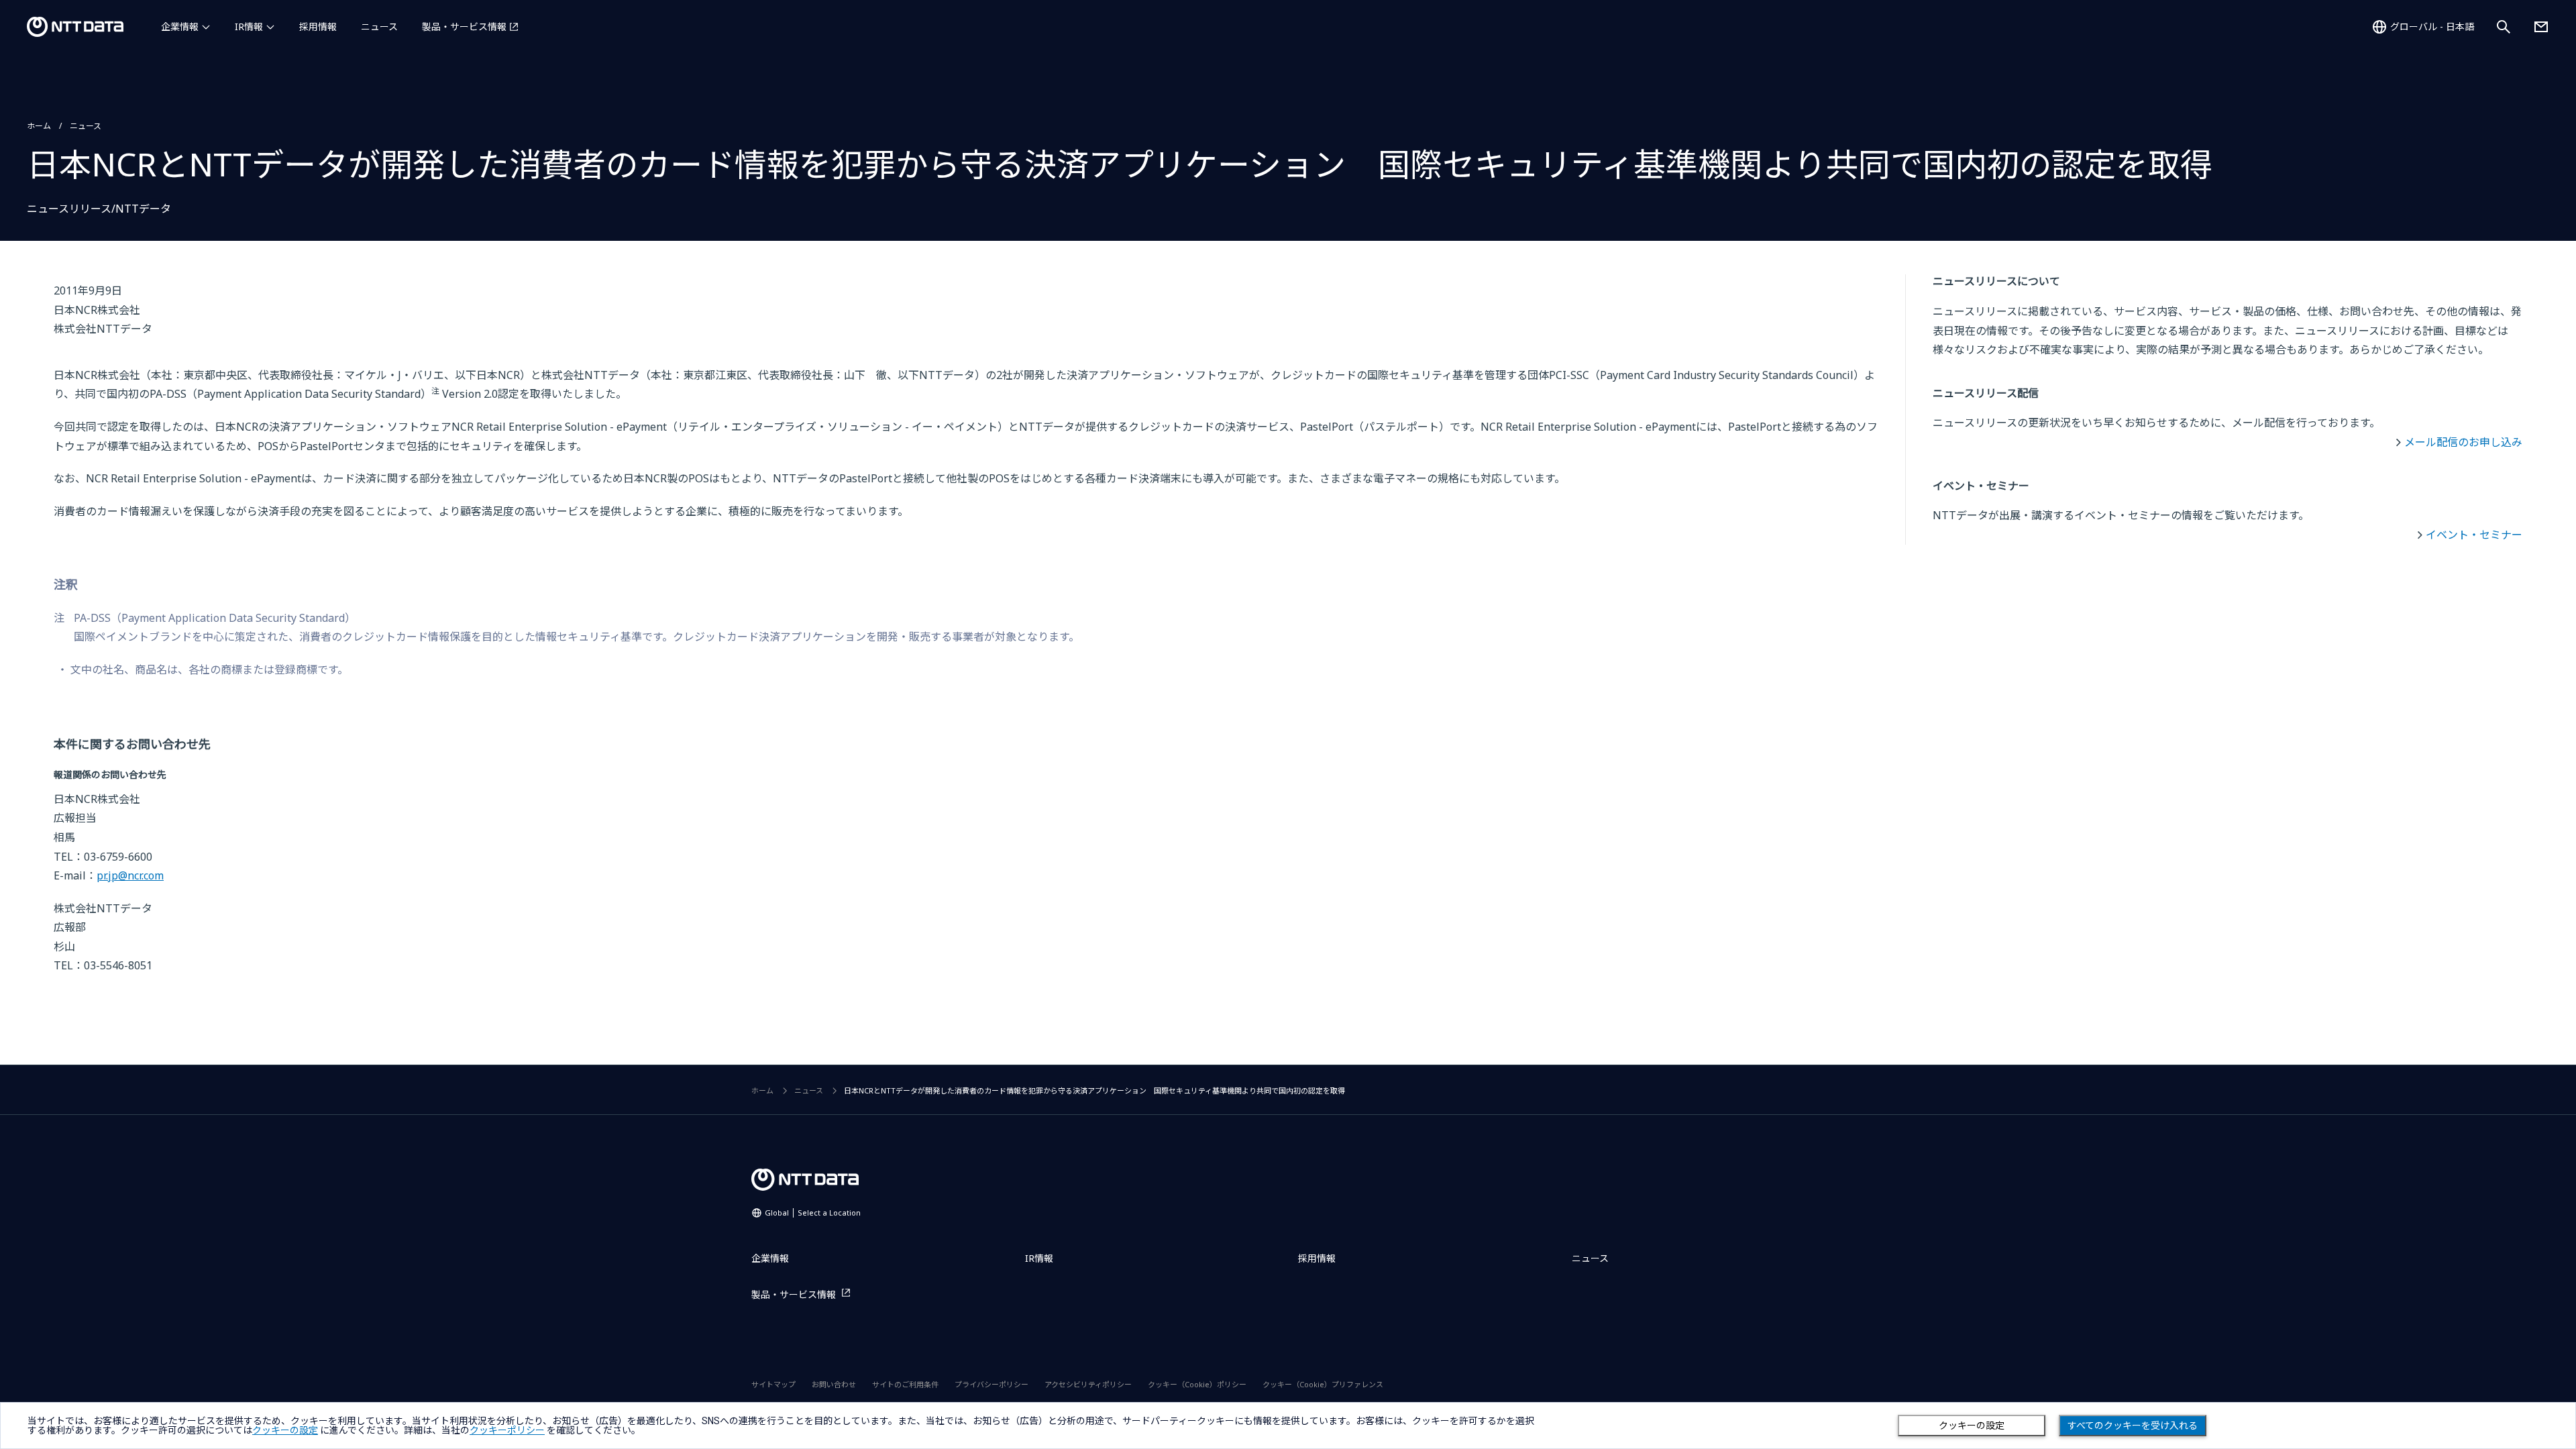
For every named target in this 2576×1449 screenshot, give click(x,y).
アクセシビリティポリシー (1088, 1384)
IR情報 (249, 26)
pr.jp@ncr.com (130, 875)
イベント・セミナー (2474, 535)
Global (813, 1213)
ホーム (39, 126)
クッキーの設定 (1972, 1426)
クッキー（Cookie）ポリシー (1197, 1384)
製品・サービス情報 (464, 26)
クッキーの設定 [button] (285, 1430)
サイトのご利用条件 (905, 1384)
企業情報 (180, 26)
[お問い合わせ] (2541, 27)
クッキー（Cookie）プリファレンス (1323, 1384)
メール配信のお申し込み (2463, 442)
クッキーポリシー (507, 1430)
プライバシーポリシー (991, 1384)
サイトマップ (773, 1384)
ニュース (379, 26)
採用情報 (318, 26)
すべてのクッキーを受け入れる (2133, 1426)
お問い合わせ (834, 1384)
